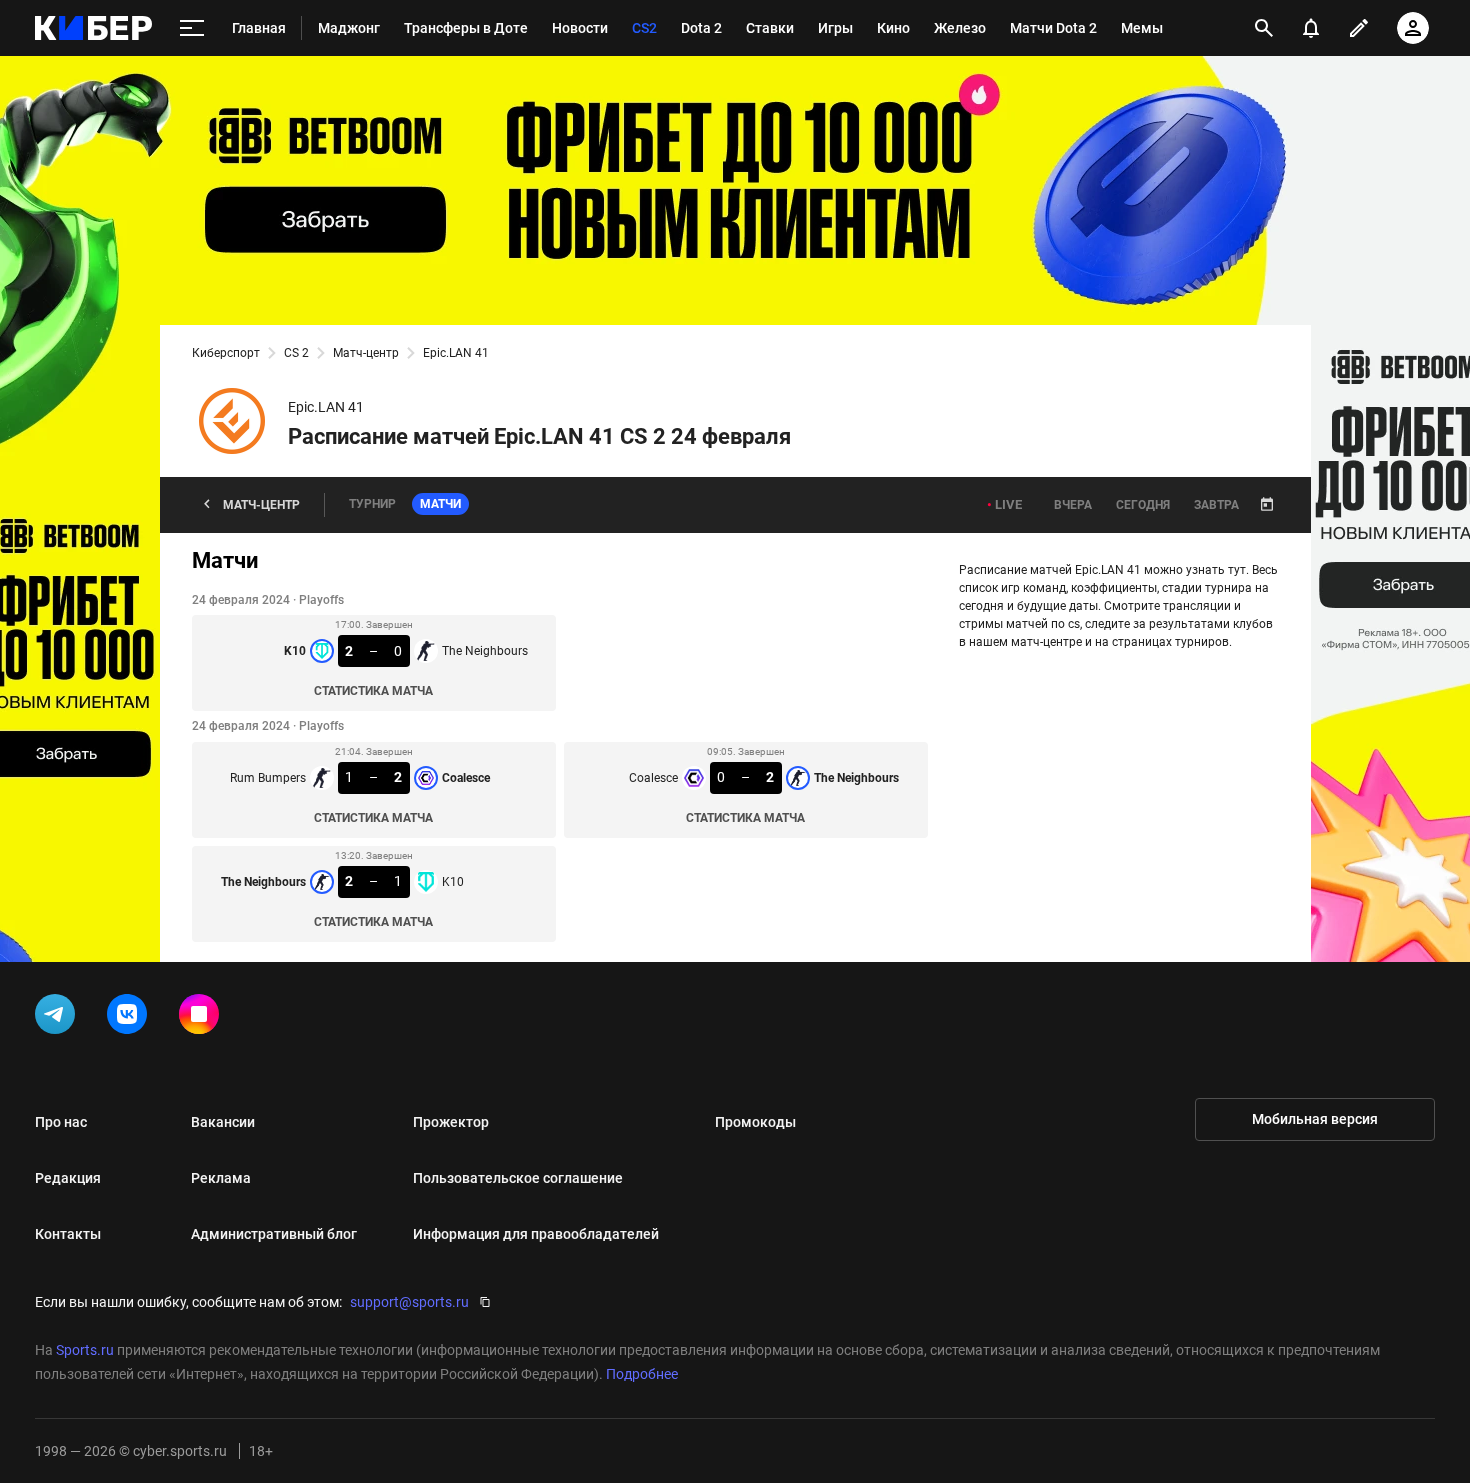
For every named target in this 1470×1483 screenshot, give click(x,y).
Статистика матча (373, 691)
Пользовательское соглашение (518, 1178)
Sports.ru (85, 1350)
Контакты (68, 1234)
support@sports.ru (409, 1302)
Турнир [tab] (372, 504)
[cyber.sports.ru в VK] (131, 1018)
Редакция (68, 1178)
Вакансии (223, 1122)
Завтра (1216, 505)
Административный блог (274, 1234)
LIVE (1008, 504)
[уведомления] (1311, 28)
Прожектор (451, 1122)
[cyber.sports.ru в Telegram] (59, 1018)
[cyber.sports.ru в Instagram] (203, 1018)
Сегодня (1143, 505)
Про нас (61, 1122)
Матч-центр (366, 353)
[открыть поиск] (1264, 28)
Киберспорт (226, 353)
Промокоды (755, 1122)
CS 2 (296, 353)
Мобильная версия (1315, 1119)
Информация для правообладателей (536, 1234)
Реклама (221, 1178)
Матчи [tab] (440, 504)
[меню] (192, 28)
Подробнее (642, 1374)
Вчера (1073, 505)
